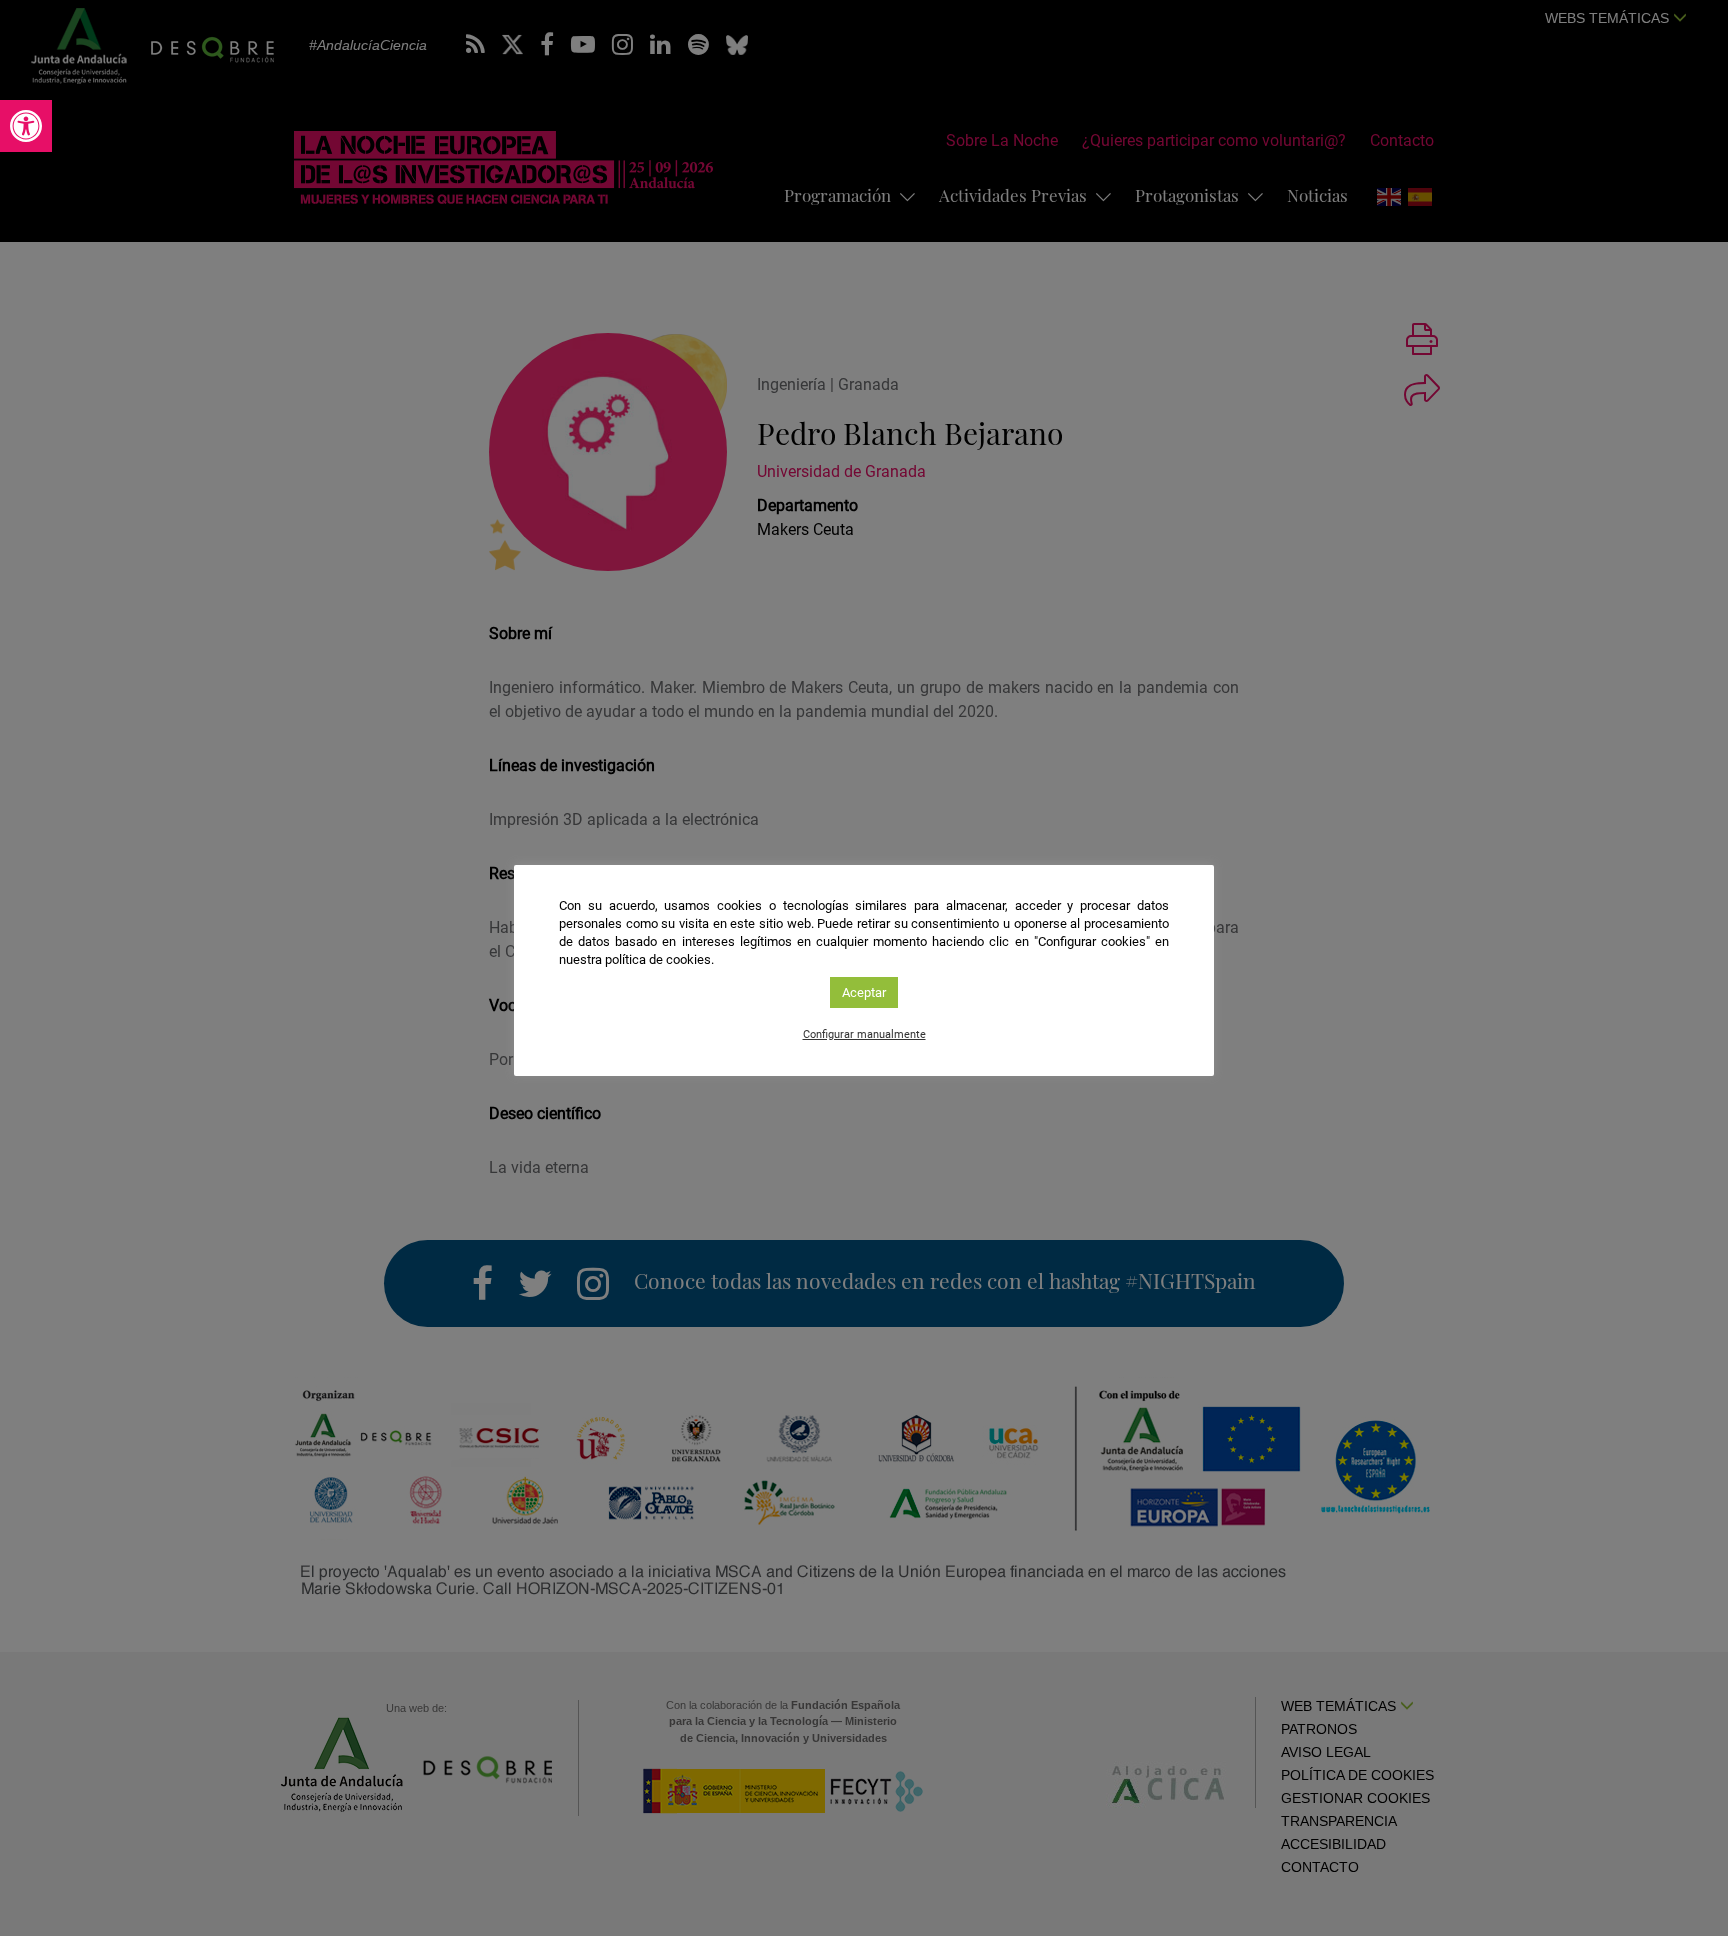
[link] (26, 126)
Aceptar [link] (864, 992)
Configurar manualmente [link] (864, 1034)
